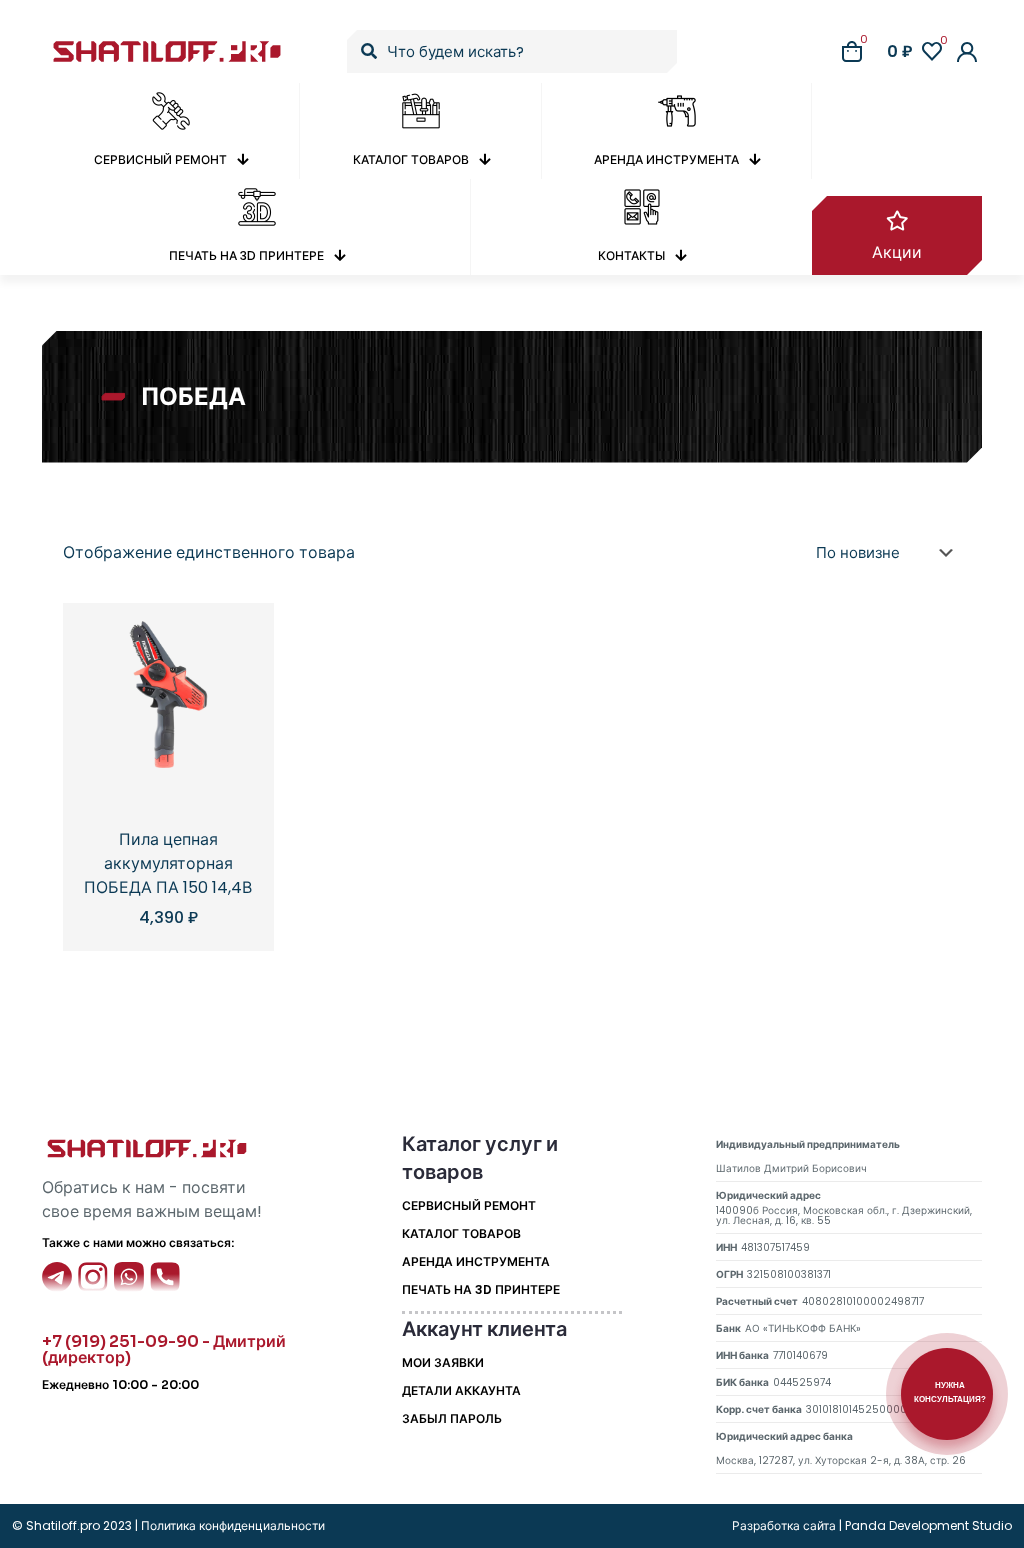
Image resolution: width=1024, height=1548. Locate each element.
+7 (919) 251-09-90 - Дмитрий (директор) (164, 1349)
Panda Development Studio (928, 1525)
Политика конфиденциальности (231, 1525)
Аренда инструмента (476, 1261)
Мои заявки (443, 1362)
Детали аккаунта (461, 1390)
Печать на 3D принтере (481, 1289)
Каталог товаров (461, 1233)
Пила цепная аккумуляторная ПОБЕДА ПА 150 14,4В (168, 863)
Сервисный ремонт (469, 1205)
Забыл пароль (452, 1418)
